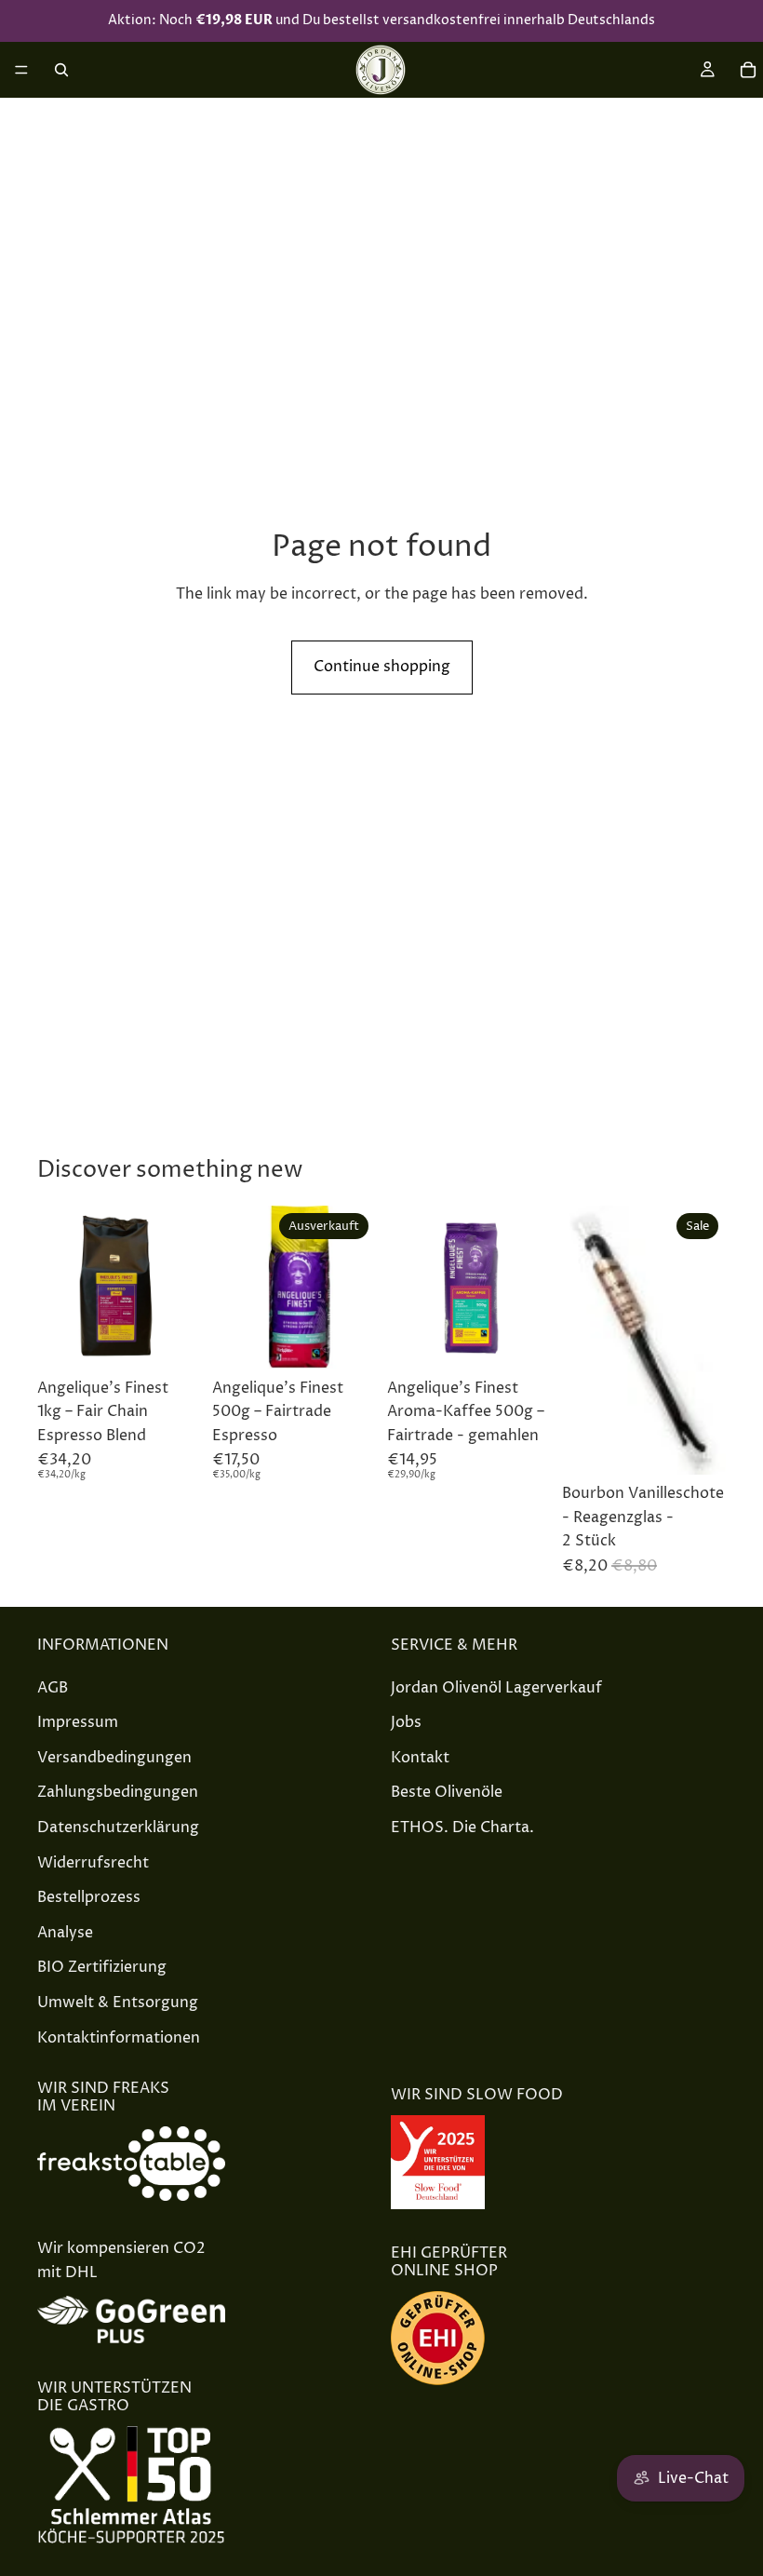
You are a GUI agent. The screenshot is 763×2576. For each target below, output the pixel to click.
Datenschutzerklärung (118, 1827)
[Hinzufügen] (172, 1341)
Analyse (65, 1932)
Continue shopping (382, 667)
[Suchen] (61, 70)
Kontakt (420, 1758)
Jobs (406, 1722)
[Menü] (21, 70)
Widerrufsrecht (93, 1862)
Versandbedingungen (114, 1758)
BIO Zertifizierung (102, 1967)
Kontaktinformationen (119, 2037)
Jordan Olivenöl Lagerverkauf (496, 1687)
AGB (53, 1687)
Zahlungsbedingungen (118, 1792)
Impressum (78, 1722)
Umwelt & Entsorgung (118, 2003)
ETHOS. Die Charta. (462, 1827)
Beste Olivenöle (447, 1792)
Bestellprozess (89, 1897)
